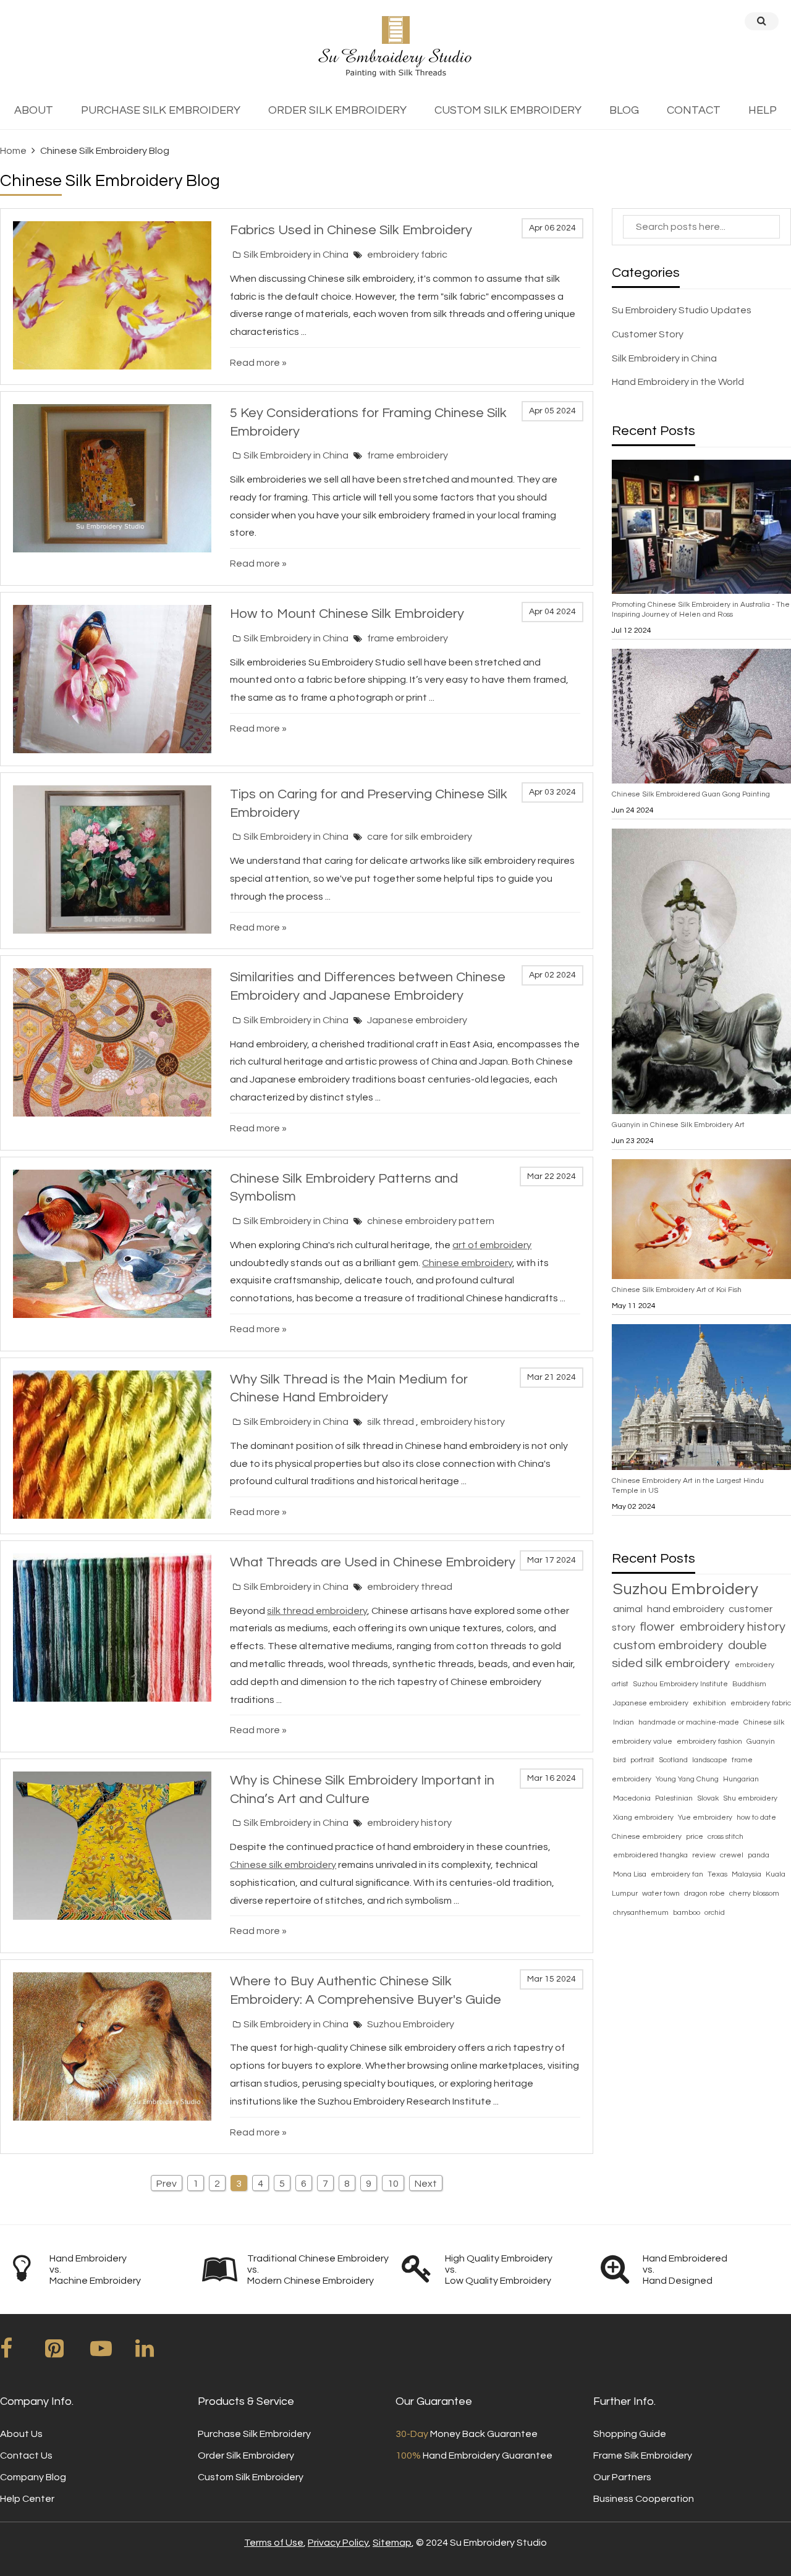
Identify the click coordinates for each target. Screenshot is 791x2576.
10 (393, 2184)
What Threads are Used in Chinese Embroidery (373, 1562)
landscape (711, 1760)
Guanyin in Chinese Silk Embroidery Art (678, 1125)
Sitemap (392, 2543)
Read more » (258, 363)
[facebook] (22, 2353)
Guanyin (761, 1742)
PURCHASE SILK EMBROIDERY (161, 110)
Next (426, 2184)
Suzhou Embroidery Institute (681, 1684)
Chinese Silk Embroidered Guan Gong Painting (691, 794)
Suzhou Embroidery (411, 2024)
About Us (21, 2434)
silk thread (391, 1422)
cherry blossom (754, 1894)
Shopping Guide (630, 2434)
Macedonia (633, 1798)
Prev (167, 2184)
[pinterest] (67, 2353)
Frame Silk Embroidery (643, 2456)
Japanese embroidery (417, 1020)
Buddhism (749, 1684)
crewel (733, 1855)
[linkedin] (157, 2353)
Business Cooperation (644, 2499)
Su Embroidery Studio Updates (682, 310)
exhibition (710, 1703)
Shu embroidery (750, 1798)
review (705, 1855)
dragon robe (705, 1894)
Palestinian (675, 1798)
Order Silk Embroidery (246, 2456)
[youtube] (112, 2353)
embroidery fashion (710, 1742)
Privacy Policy (338, 2543)
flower (658, 1627)
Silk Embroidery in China (296, 255)
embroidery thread (410, 1587)
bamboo (687, 1913)
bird (620, 1760)
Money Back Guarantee (467, 2434)
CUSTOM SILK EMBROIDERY (508, 110)
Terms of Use (274, 2543)
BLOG (624, 110)
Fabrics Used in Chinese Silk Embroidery (351, 230)
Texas (718, 1874)
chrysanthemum (642, 1913)
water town (662, 1894)
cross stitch (725, 1837)
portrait (643, 1760)
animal (629, 1609)
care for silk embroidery (420, 837)
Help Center (27, 2499)
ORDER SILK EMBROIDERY (337, 110)
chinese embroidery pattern (431, 1221)
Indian (624, 1722)
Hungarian (741, 1779)
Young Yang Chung (688, 1779)
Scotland (674, 1760)
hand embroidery (687, 1609)
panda (759, 1855)
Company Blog (33, 2477)
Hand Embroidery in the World (678, 382)
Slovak (709, 1798)
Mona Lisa (631, 1874)
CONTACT (694, 110)
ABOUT (34, 110)
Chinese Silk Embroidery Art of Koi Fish (677, 1290)
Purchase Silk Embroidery (254, 2434)
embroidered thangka (651, 1855)
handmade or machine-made (690, 1722)
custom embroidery (669, 1645)
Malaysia (747, 1874)
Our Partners (622, 2477)
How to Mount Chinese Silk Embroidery (347, 614)
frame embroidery (408, 455)
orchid (715, 1913)
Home (13, 151)
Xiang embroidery (644, 1818)
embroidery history (463, 1422)
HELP (763, 110)
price (696, 1837)
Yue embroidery (706, 1818)
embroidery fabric (407, 255)
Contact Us (26, 2456)
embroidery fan (678, 1874)
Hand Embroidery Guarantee (474, 2456)
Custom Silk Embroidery (251, 2477)
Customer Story (648, 334)
